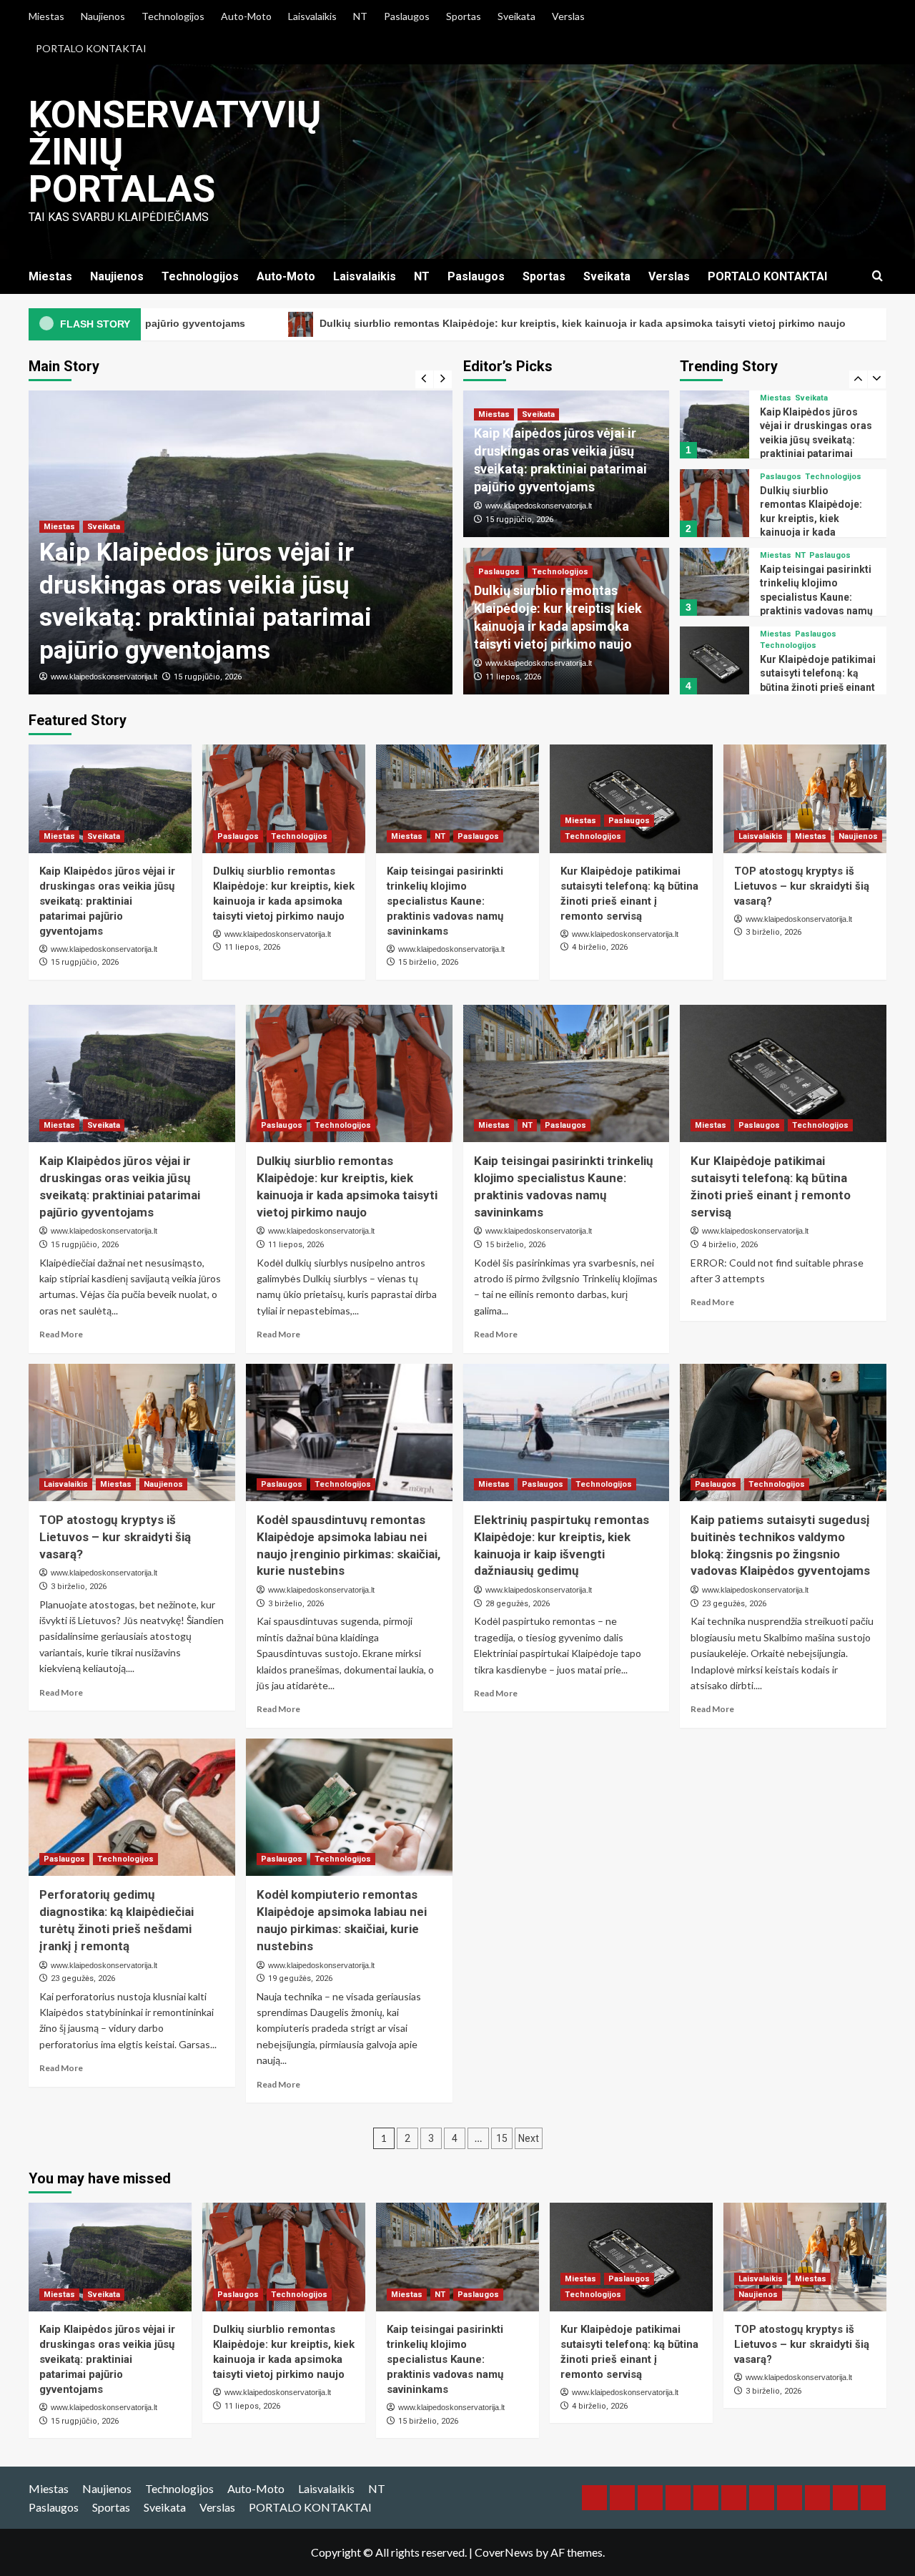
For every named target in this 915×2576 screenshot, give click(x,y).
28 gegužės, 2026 (518, 1604)
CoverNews (504, 2552)
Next (529, 2138)
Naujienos (103, 16)
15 (502, 2138)
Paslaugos (407, 16)
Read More (61, 1334)
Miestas (46, 16)
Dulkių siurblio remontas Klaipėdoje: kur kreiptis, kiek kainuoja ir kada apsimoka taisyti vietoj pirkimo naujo (387, 323)
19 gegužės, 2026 (300, 1978)
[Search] (877, 276)
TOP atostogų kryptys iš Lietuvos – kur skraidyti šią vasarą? (817, 673)
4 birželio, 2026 (600, 947)
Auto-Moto (246, 16)
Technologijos (173, 16)
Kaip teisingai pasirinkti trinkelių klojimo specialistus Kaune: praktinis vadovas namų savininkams (816, 518)
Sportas (464, 16)
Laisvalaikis (312, 16)
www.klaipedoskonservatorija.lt (104, 677)
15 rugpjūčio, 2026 (208, 677)
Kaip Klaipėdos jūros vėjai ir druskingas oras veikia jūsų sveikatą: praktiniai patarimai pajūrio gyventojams (107, 901)
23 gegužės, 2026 (734, 1604)
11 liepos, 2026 (513, 677)
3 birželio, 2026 (773, 932)
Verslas (568, 16)
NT (360, 16)
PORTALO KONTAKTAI (91, 48)
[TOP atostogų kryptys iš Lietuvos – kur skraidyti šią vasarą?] (714, 660)
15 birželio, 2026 (428, 962)
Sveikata (516, 16)
